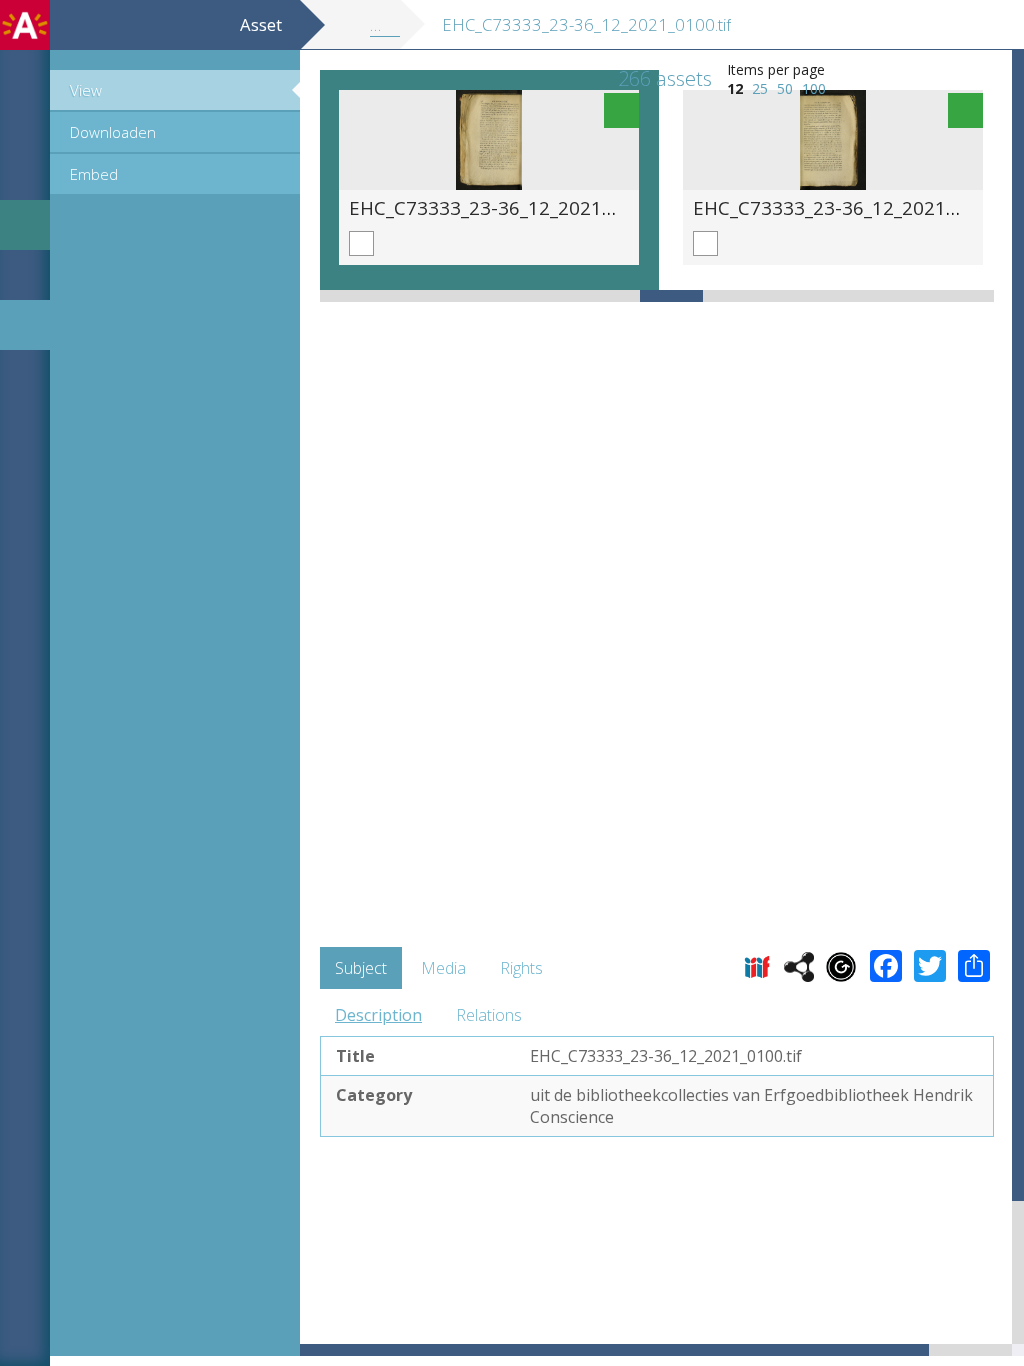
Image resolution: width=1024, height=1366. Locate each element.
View (86, 90)
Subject (361, 968)
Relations (489, 1015)
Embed (94, 174)
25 (760, 88)
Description (378, 1015)
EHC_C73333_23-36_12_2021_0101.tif (857, 207)
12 (735, 88)
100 (814, 88)
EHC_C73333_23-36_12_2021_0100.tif (513, 207)
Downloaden (113, 132)
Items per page (776, 69)
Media (443, 968)
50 (785, 88)
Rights (521, 968)
